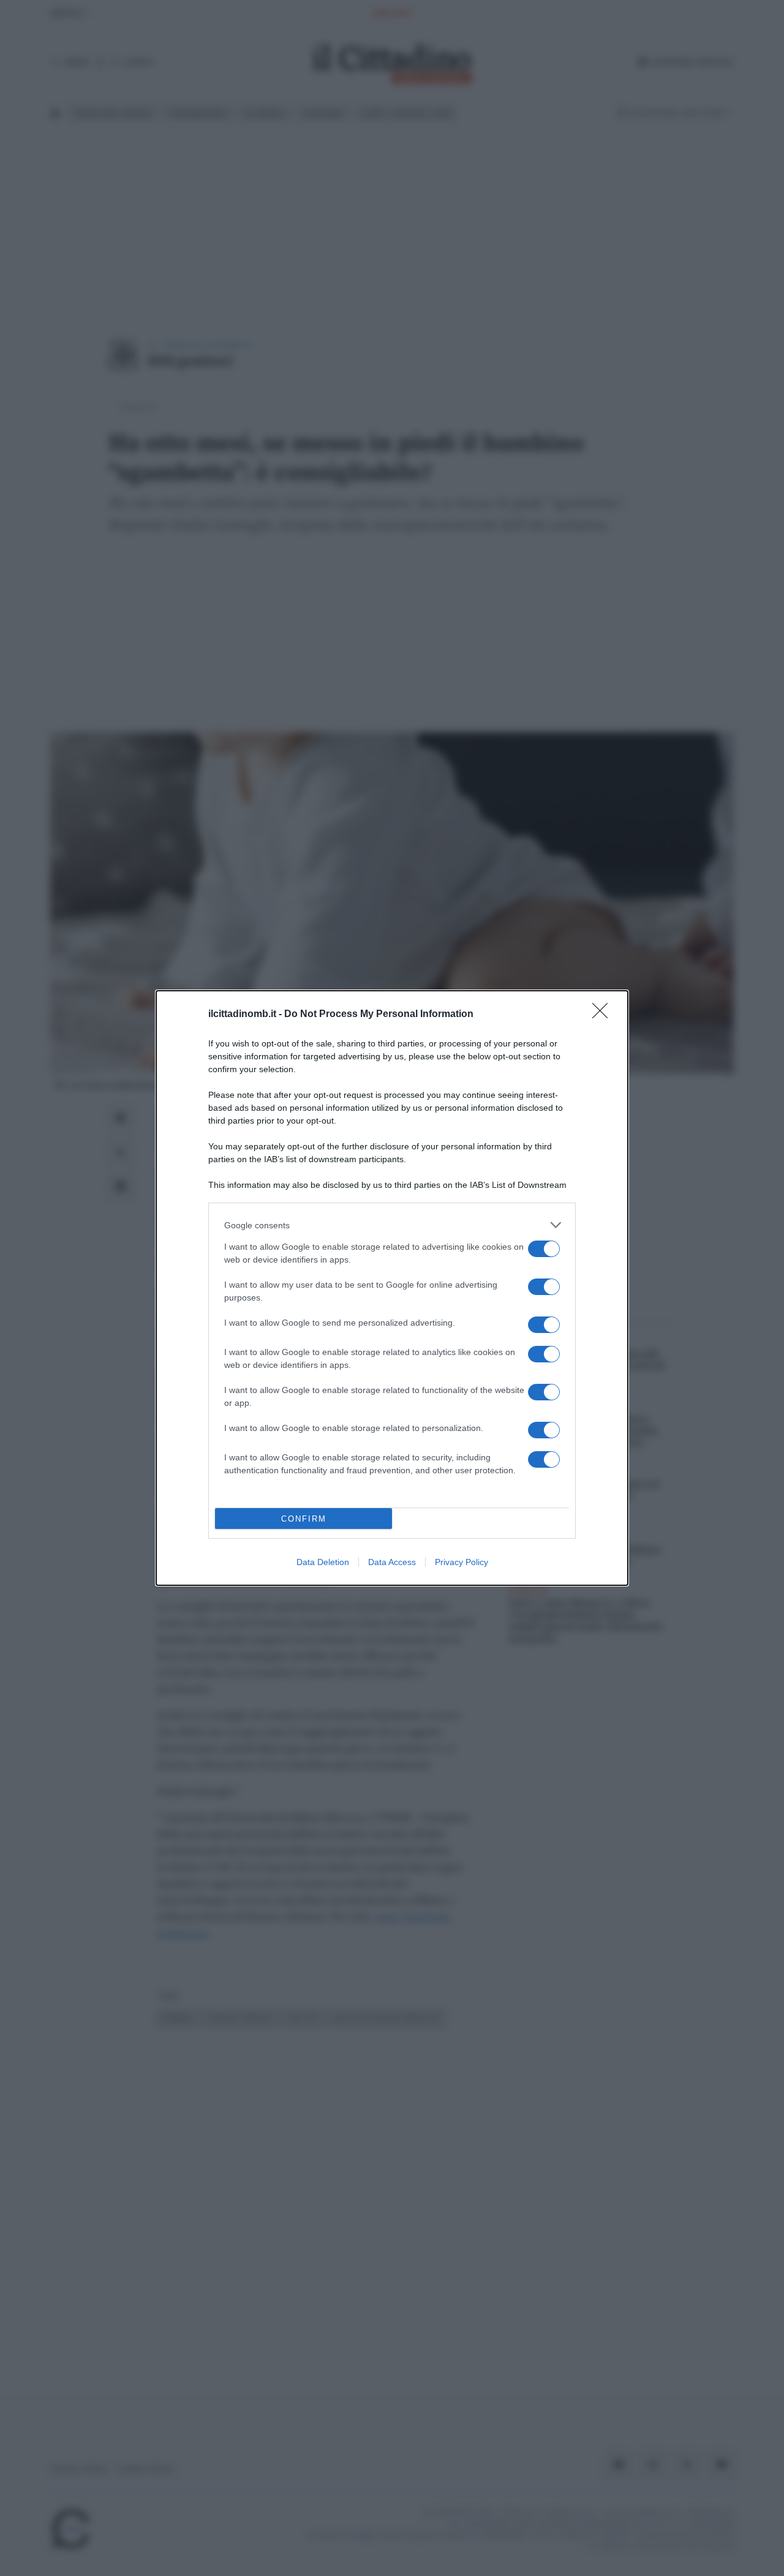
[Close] (604, 1015)
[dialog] (392, 1288)
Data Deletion (323, 1562)
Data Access (392, 1562)
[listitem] (392, 1225)
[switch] (544, 1249)
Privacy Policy (462, 1562)
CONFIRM (304, 1519)
